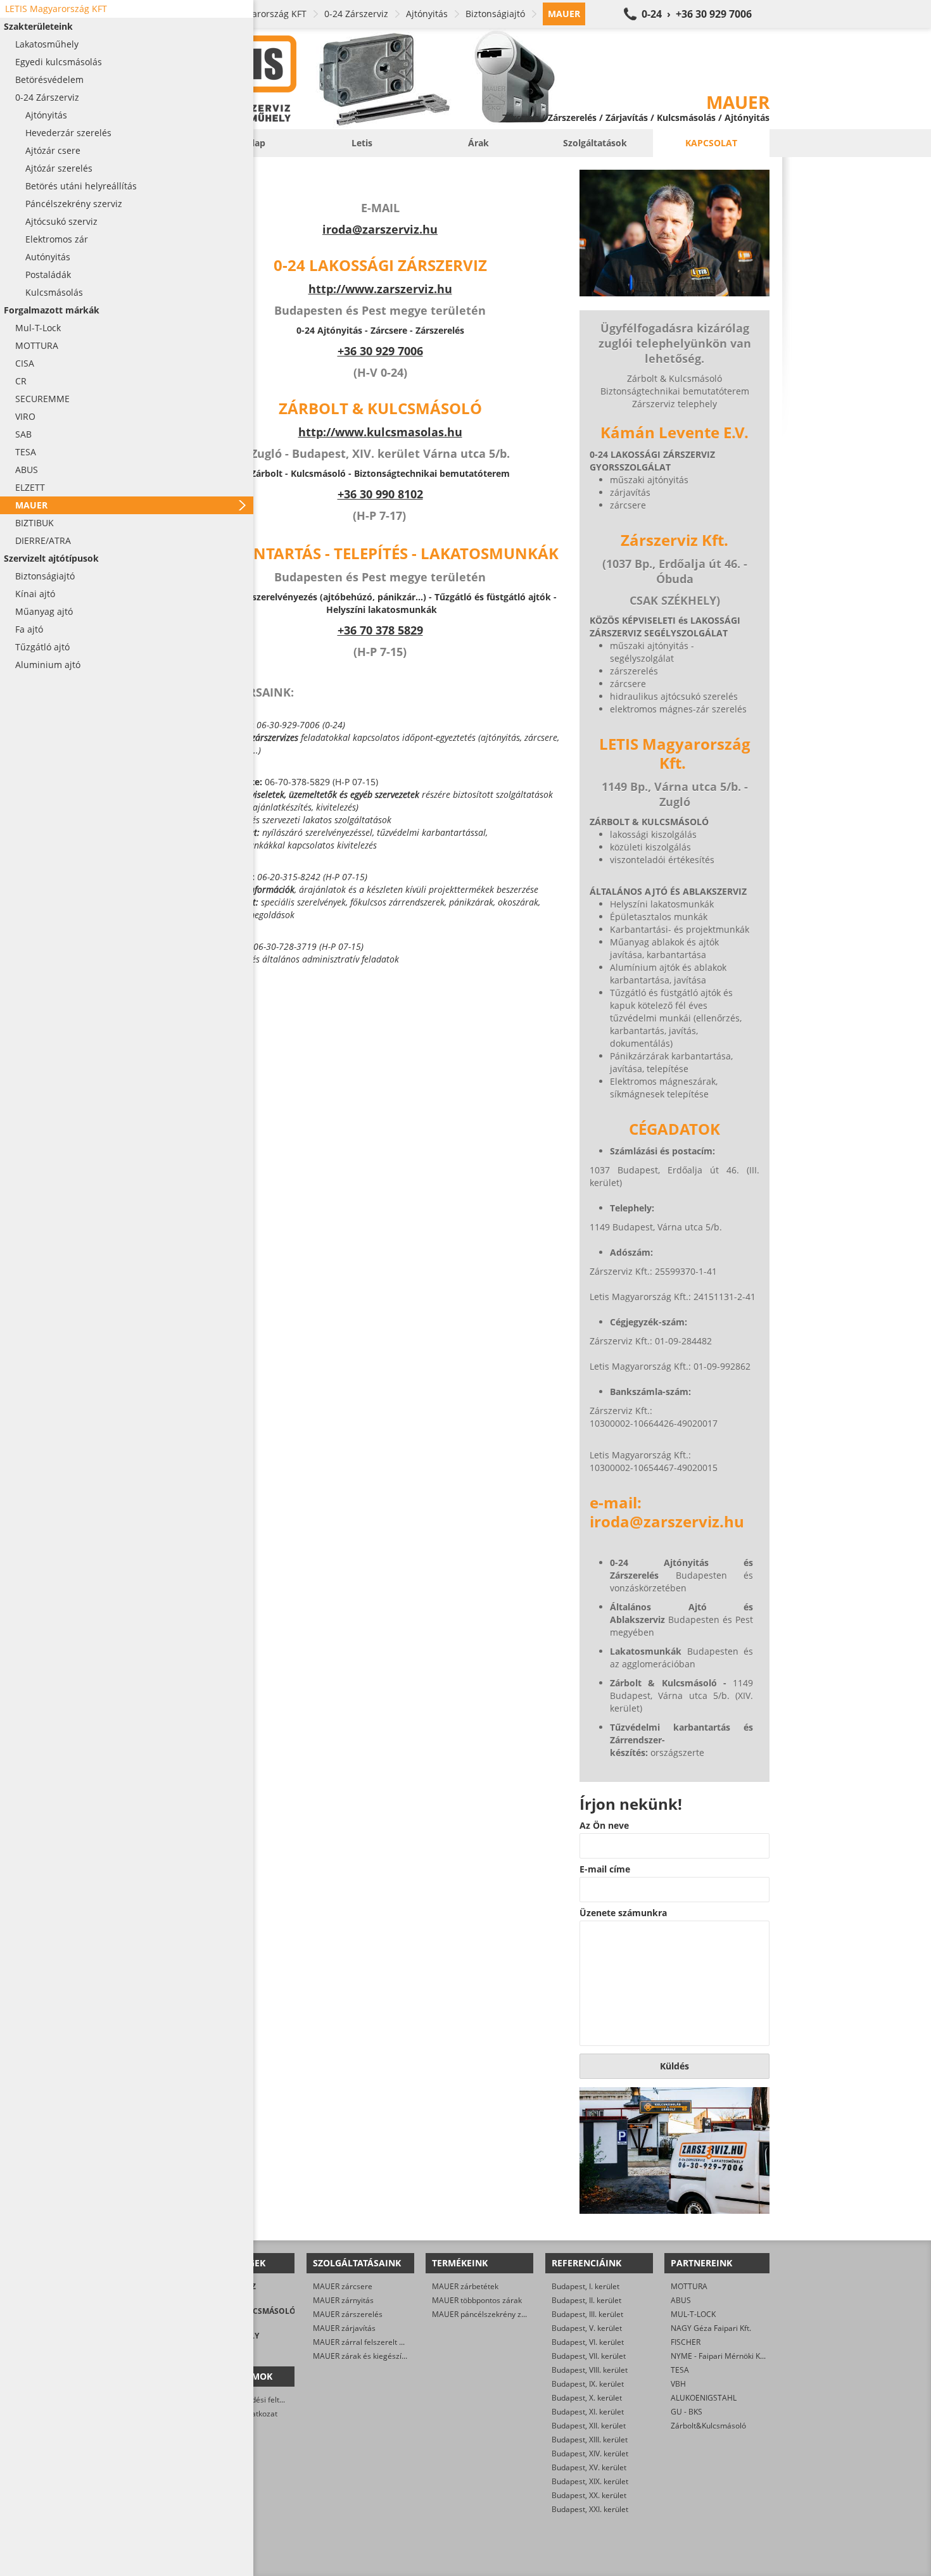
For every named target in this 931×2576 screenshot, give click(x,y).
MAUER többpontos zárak (477, 2300)
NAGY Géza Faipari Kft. (711, 2328)
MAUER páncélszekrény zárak (484, 2314)
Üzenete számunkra (623, 1913)
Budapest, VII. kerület (589, 2356)
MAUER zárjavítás (344, 2328)
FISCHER (686, 2342)
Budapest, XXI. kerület (590, 2509)
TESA (680, 2370)
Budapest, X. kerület (587, 2398)
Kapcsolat (711, 143)
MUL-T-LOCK (693, 2314)
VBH (678, 2384)
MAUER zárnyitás (343, 2300)
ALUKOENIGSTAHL (704, 2398)
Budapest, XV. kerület (589, 2467)
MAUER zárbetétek (465, 2286)
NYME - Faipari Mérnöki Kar (719, 2356)
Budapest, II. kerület (586, 2300)
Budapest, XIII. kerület (590, 2440)
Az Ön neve (604, 1826)
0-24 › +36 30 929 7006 (697, 14)
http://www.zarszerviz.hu (380, 289)
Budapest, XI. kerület (588, 2412)
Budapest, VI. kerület (588, 2342)
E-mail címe (605, 1869)
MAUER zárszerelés (348, 2314)
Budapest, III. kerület (587, 2314)
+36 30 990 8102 (380, 494)
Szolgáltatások (595, 143)
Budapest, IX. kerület (588, 2384)
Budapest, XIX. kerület (590, 2481)
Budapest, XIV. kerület (590, 2453)
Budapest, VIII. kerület (590, 2370)
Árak (478, 143)
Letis (362, 143)
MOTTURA (689, 2286)
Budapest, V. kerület (587, 2328)
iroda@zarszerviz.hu (380, 229)
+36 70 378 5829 (380, 630)
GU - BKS (687, 2412)
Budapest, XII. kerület (589, 2426)
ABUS (681, 2300)
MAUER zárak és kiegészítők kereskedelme (389, 2356)
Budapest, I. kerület (586, 2286)
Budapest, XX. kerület (589, 2495)
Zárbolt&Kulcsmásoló (708, 2426)
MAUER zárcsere (343, 2286)
